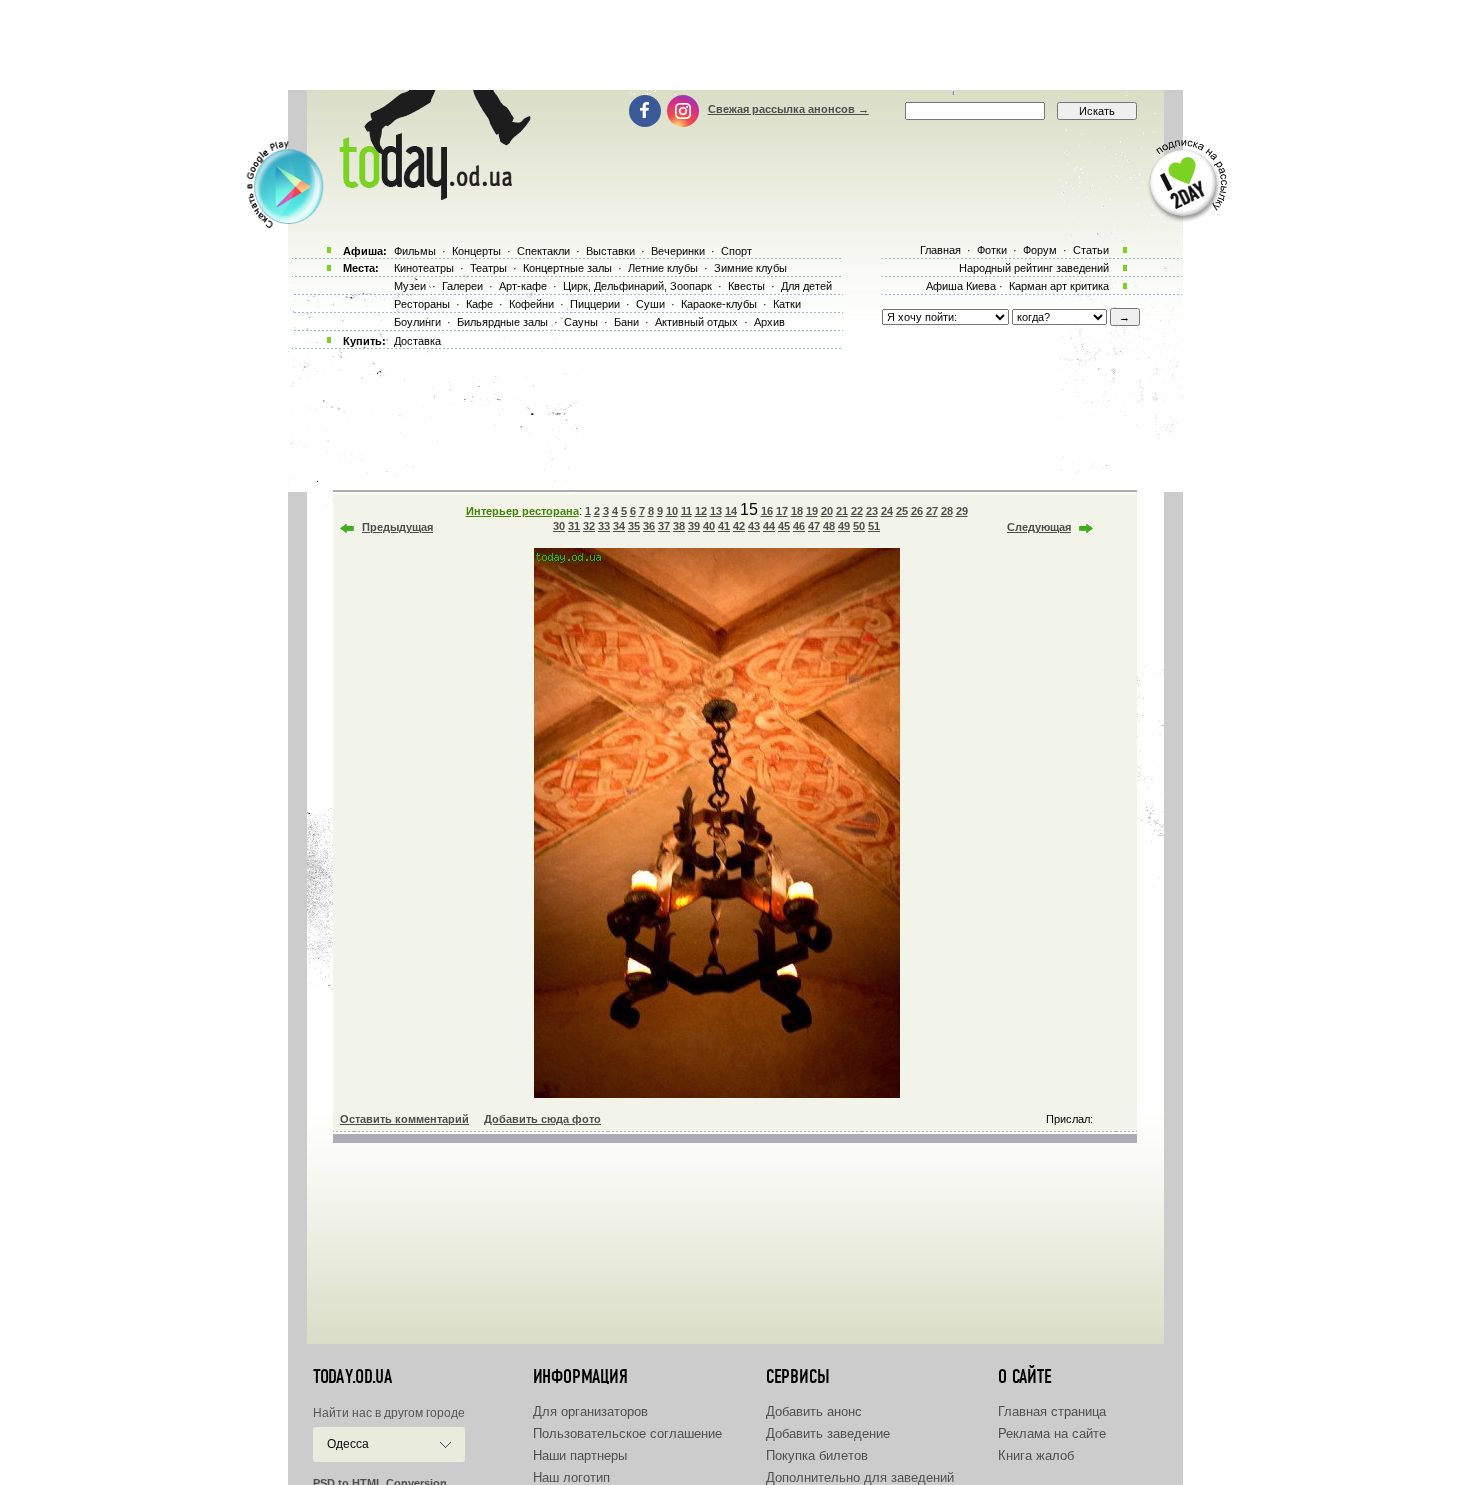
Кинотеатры (424, 268)
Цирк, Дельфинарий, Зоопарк (637, 286)
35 (634, 526)
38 (679, 526)
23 (872, 511)
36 (649, 526)
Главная (940, 250)
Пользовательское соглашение (627, 1433)
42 (739, 526)
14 (731, 511)
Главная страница (1052, 1411)
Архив (769, 322)
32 (589, 526)
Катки (787, 304)
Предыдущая (397, 527)
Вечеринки (678, 251)
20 (827, 511)
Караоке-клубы (719, 304)
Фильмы (415, 251)
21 (842, 511)
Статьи (1091, 250)
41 (724, 526)
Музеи (410, 286)
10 (672, 511)
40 (709, 526)
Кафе (479, 304)
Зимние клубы (750, 268)
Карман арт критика (1059, 286)
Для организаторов (590, 1411)
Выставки (610, 251)
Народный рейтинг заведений (1034, 268)
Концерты (476, 251)
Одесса (348, 1444)
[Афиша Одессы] (431, 195)
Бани (626, 322)
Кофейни (531, 304)
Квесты (746, 286)
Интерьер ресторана (522, 511)
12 (701, 511)
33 (604, 526)
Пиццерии (595, 304)
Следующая (1039, 527)
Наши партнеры (580, 1455)
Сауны (581, 322)
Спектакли (543, 251)
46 (799, 526)
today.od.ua (352, 1377)
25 (902, 511)
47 (814, 526)
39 (694, 526)
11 (686, 511)
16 (767, 511)
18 (797, 511)
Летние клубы (663, 268)
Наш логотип (571, 1477)
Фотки (992, 250)
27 (932, 511)
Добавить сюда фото (542, 1119)
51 (874, 526)
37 (664, 526)
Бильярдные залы (502, 322)
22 (857, 511)
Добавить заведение (828, 1433)
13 (716, 511)
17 (782, 511)
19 (812, 511)
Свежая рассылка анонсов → (788, 109)
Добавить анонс (814, 1411)
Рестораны (422, 304)
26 (917, 511)
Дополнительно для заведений (860, 1477)
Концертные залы (567, 268)
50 (859, 526)
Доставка (417, 341)
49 (844, 526)
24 (887, 511)
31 (574, 526)
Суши (650, 304)
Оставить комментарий (404, 1119)
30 (559, 526)
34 (619, 526)
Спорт (736, 251)
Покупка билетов (817, 1455)
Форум (1040, 250)
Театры (488, 268)
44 (769, 526)
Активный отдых (696, 322)
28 (947, 511)
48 (829, 526)
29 (962, 511)
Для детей (806, 286)
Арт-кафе (523, 286)
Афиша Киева (961, 286)
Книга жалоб (1036, 1455)
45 (784, 526)
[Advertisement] (735, 45)
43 (754, 526)
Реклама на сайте (1052, 1433)
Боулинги (417, 322)
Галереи (462, 286)
